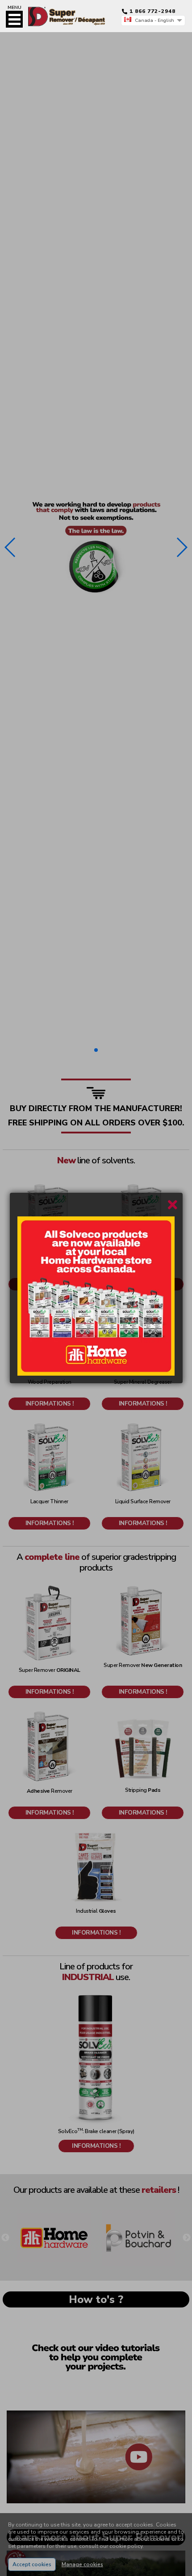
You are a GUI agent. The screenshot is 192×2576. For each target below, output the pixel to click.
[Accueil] (56, 9)
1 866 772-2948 (152, 11)
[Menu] (14, 19)
